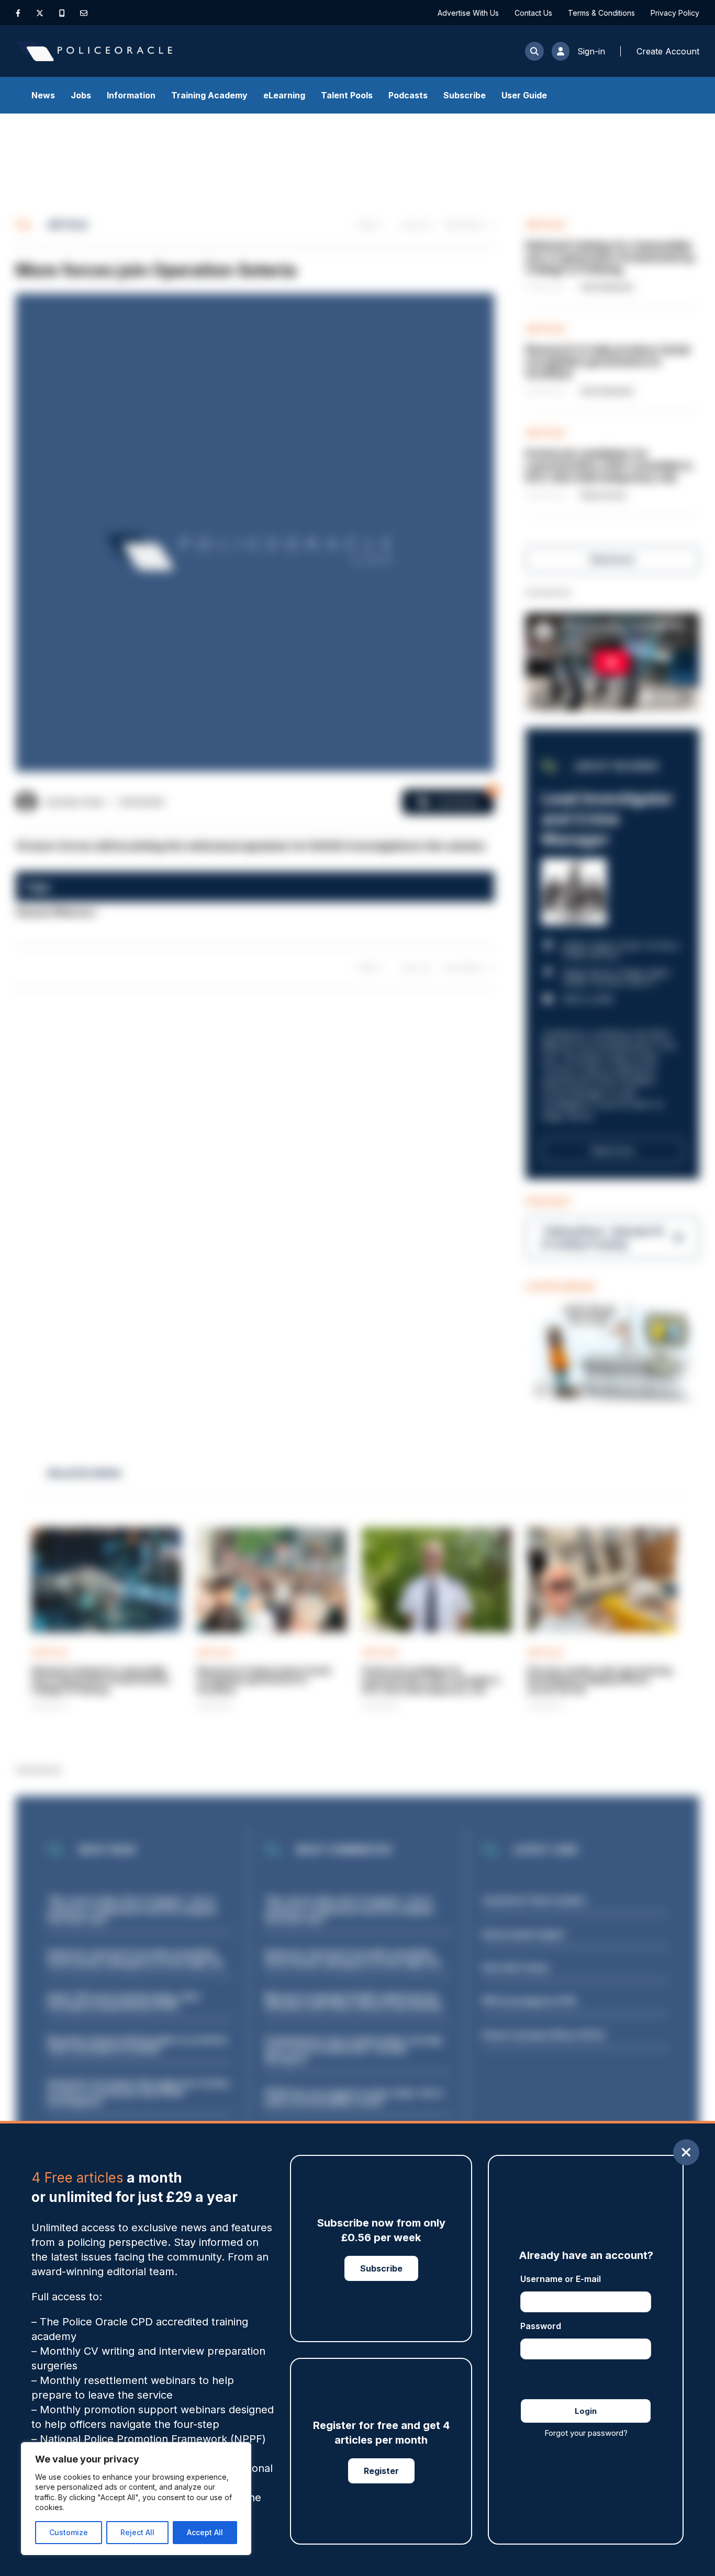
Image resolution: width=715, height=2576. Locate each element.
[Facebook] (18, 13)
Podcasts (408, 95)
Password (541, 2326)
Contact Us (533, 13)
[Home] (94, 51)
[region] (136, 2499)
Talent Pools (347, 95)
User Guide (524, 95)
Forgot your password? (586, 2433)
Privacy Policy (675, 13)
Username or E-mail (561, 2279)
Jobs (81, 95)
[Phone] (62, 13)
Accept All (205, 2532)
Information (131, 95)
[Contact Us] (84, 13)
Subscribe (465, 95)
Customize (69, 2532)
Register (381, 2471)
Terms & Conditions (601, 13)
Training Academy (209, 95)
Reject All (137, 2532)
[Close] (686, 2152)
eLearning (284, 95)
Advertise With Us (468, 13)
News (43, 95)
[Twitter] (40, 13)
